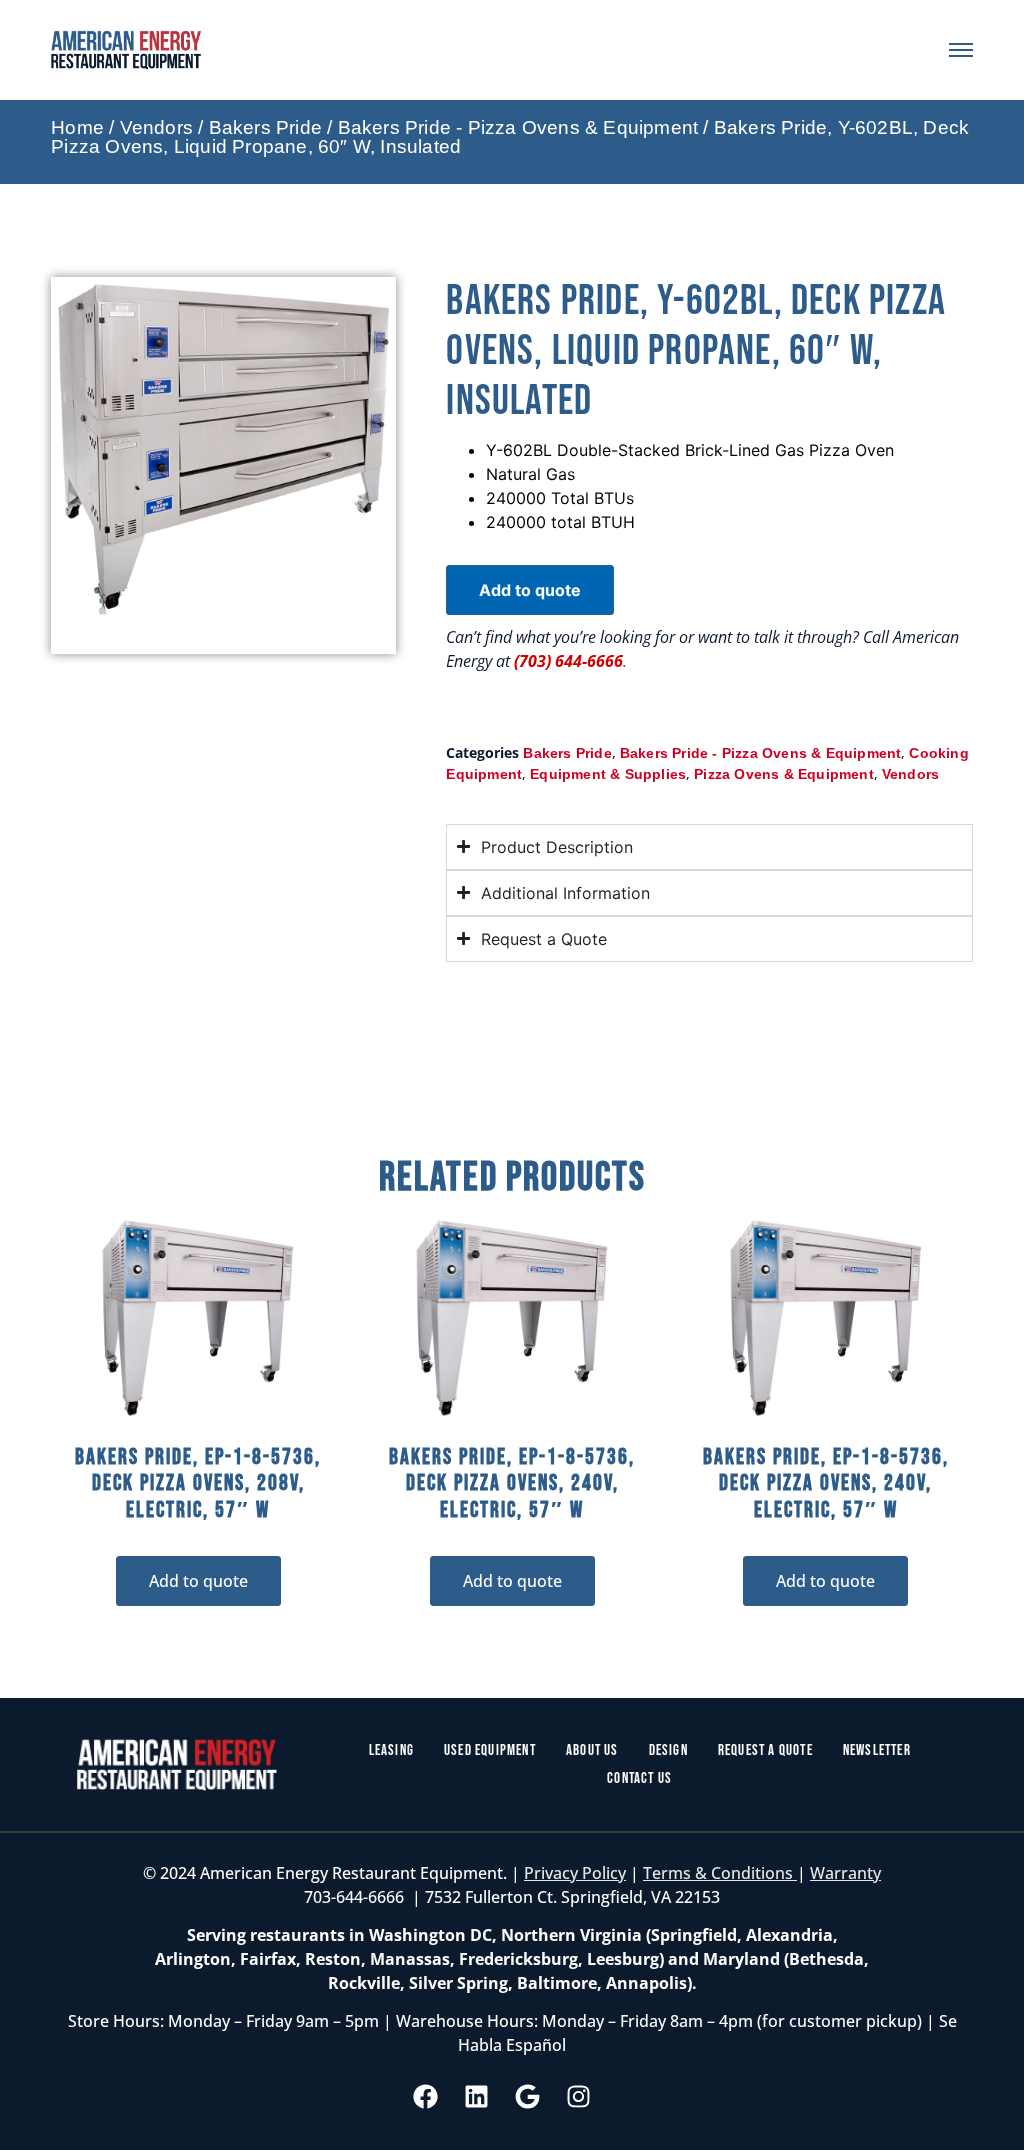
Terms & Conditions (720, 1873)
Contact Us (639, 1778)
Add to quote (530, 590)
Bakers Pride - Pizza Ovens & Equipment (518, 127)
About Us (592, 1750)
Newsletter (877, 1750)
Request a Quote (765, 1750)
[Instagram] (579, 2097)
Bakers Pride (265, 127)
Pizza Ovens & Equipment (784, 774)
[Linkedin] (477, 2097)
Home (77, 127)
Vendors (156, 127)
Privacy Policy (575, 1873)
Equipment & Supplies (608, 774)
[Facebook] (426, 2097)
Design (668, 1750)
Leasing (391, 1750)
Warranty (845, 1873)
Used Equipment (490, 1750)
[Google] (528, 2097)
